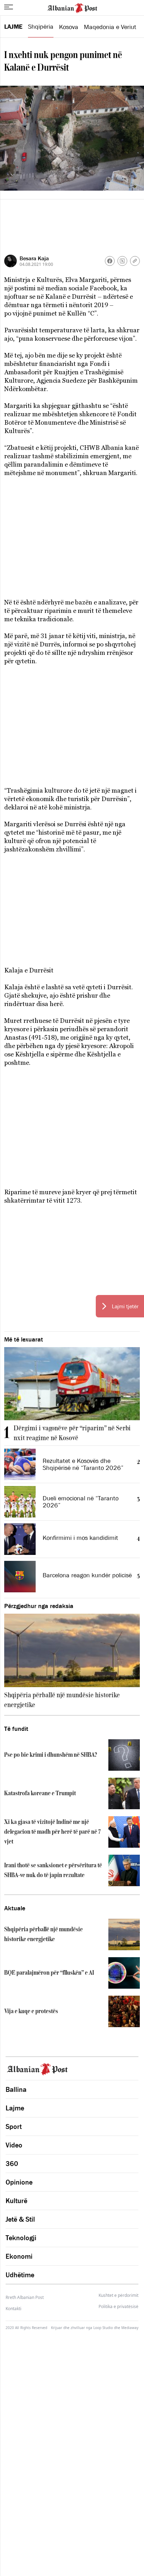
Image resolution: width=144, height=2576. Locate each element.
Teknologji (21, 2238)
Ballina (16, 2089)
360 (12, 2164)
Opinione (19, 2182)
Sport (14, 2126)
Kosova (69, 27)
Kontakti (13, 2309)
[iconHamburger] (9, 7)
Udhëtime (20, 2275)
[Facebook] (110, 261)
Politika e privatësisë (118, 2307)
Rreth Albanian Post (25, 2297)
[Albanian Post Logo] (72, 7)
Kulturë (16, 2201)
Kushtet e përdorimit (118, 2295)
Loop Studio (103, 2328)
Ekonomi (19, 2256)
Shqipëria (41, 27)
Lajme (13, 27)
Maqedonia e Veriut (110, 27)
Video (14, 2145)
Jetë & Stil (20, 2219)
